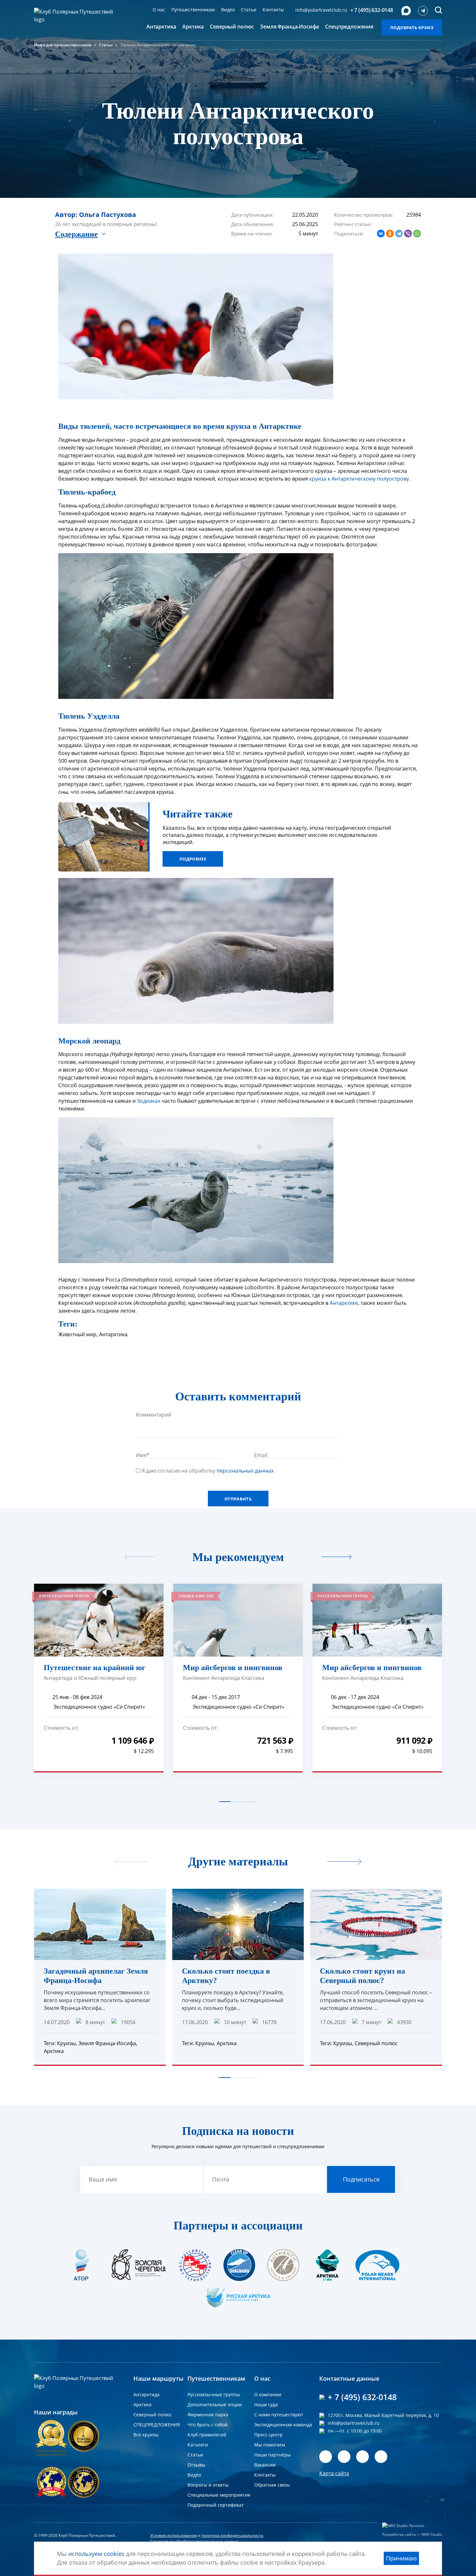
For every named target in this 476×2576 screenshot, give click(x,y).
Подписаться (355, 1320)
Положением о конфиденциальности (320, 1339)
